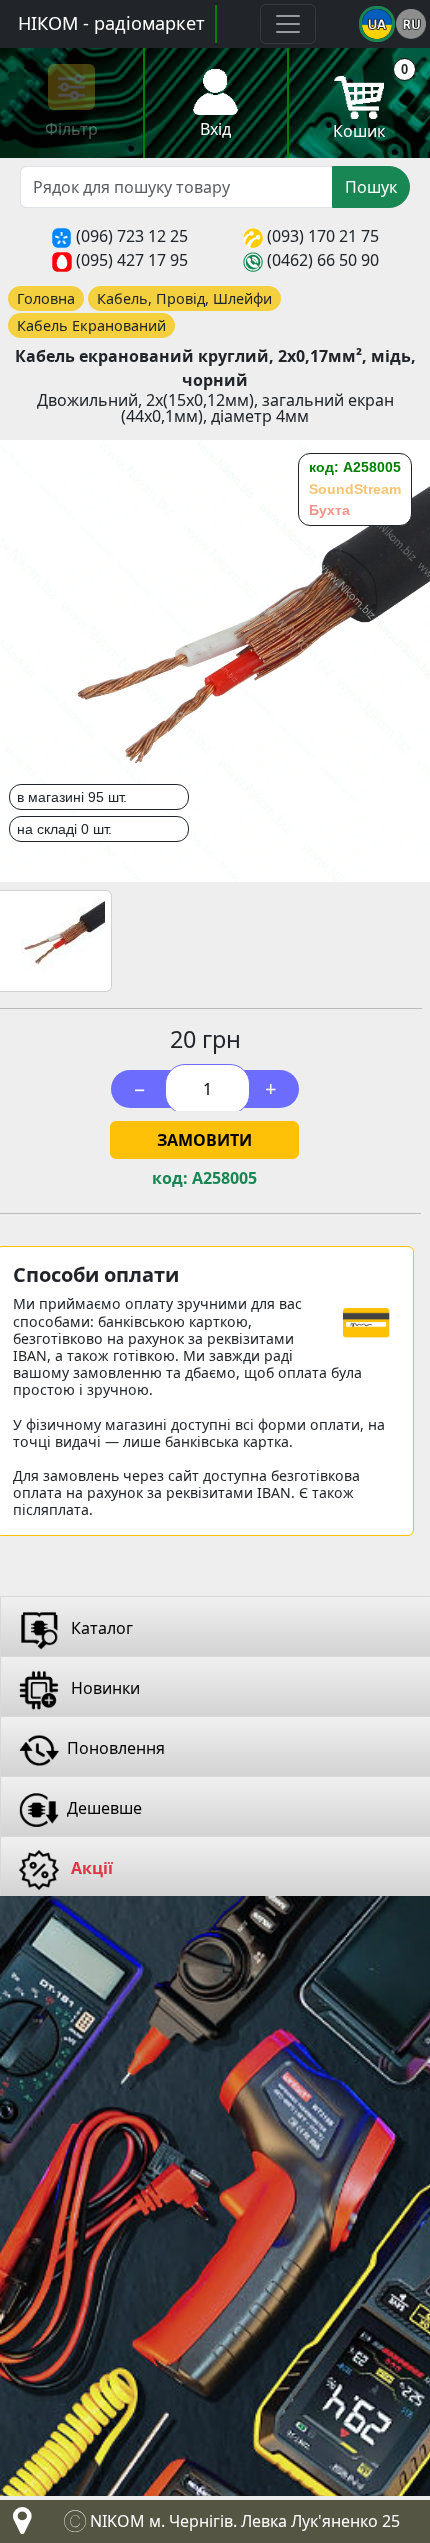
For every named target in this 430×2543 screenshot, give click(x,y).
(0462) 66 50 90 (323, 260)
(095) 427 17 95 (132, 260)
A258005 (224, 1178)
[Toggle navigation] (288, 24)
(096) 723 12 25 (132, 236)
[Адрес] (18, 2526)
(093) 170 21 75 (323, 236)
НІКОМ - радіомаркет (111, 23)
